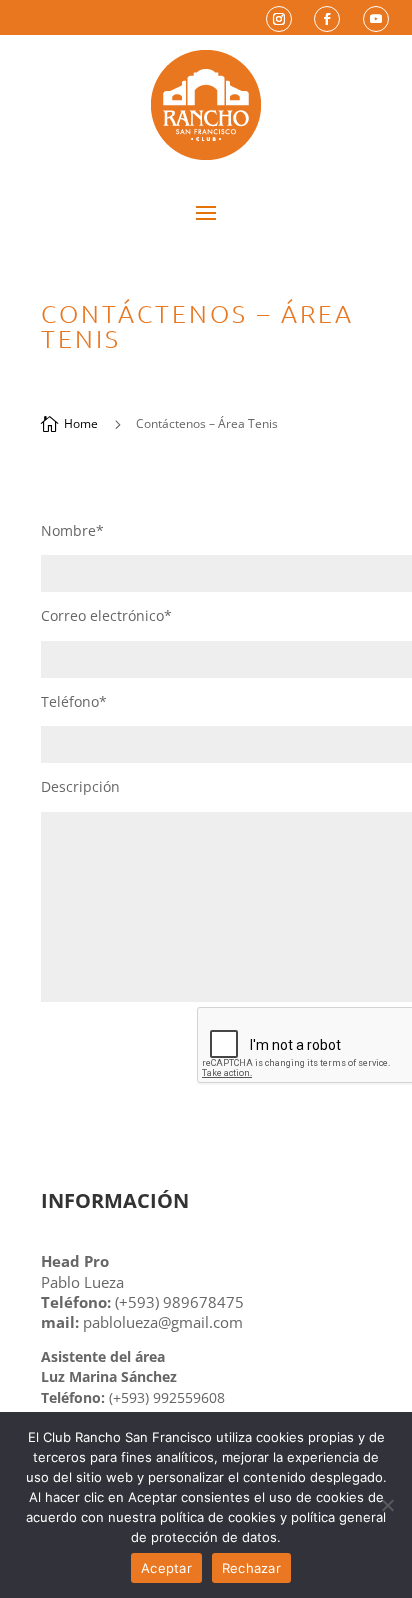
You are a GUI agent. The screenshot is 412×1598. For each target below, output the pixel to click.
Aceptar (166, 1568)
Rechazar (251, 1568)
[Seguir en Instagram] (279, 19)
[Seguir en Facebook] (327, 19)
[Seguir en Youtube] (376, 19)
